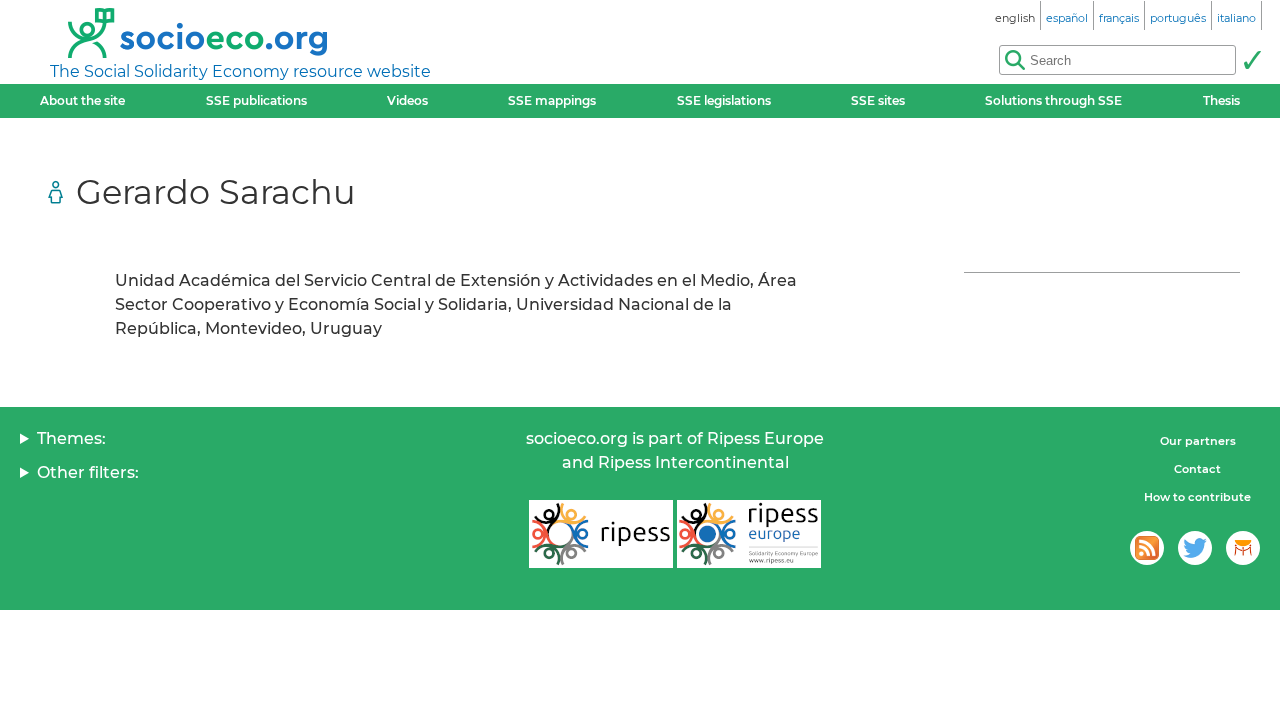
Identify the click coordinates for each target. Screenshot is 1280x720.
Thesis (1221, 100)
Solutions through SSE (1053, 100)
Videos (407, 100)
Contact (1197, 469)
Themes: (71, 438)
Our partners (1198, 441)
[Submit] (1252, 60)
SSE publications (256, 100)
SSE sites (878, 100)
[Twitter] (1195, 548)
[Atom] (1147, 548)
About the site (82, 100)
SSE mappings (552, 100)
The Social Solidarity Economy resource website (240, 71)
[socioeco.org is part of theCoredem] (1243, 548)
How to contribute (1197, 497)
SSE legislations (724, 100)
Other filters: (88, 472)
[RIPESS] (601, 534)
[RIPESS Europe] (749, 534)
